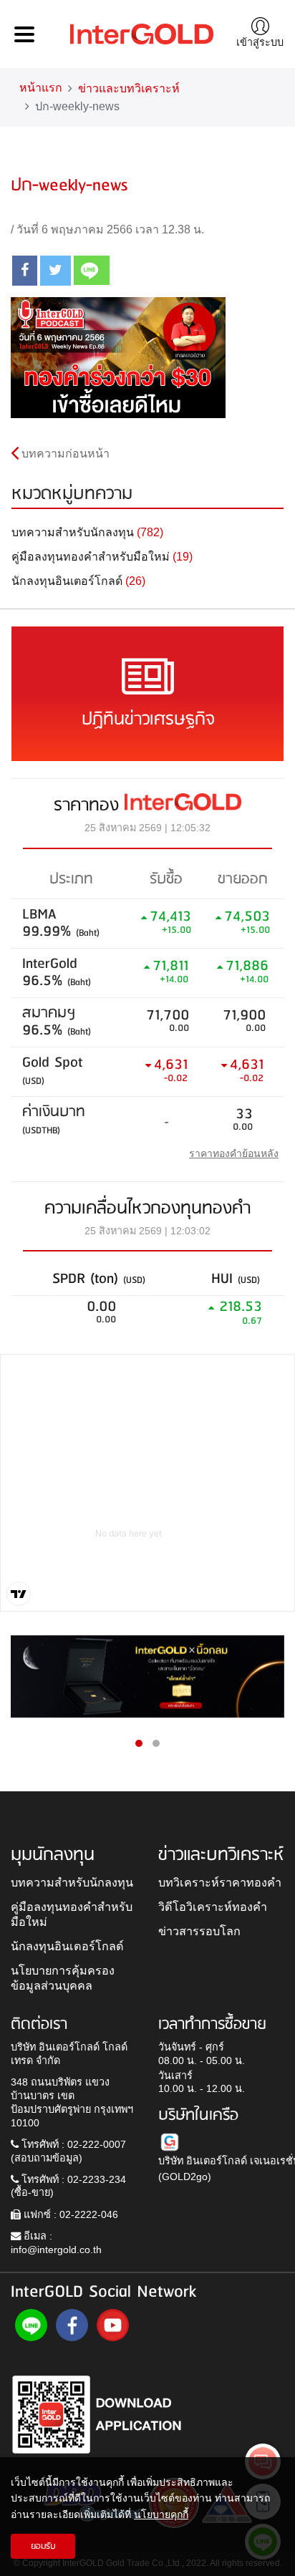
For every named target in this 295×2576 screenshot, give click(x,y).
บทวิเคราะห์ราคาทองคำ (220, 1882)
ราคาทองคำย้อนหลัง (234, 1153)
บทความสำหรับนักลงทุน (72, 1882)
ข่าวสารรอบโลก (199, 1931)
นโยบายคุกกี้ (161, 2514)
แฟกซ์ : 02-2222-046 (69, 2214)
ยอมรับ (43, 2546)
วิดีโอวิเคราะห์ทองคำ (213, 1907)
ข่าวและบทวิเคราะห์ (129, 88)
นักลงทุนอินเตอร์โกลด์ (67, 1946)
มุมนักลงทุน (53, 1855)
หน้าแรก (41, 88)
